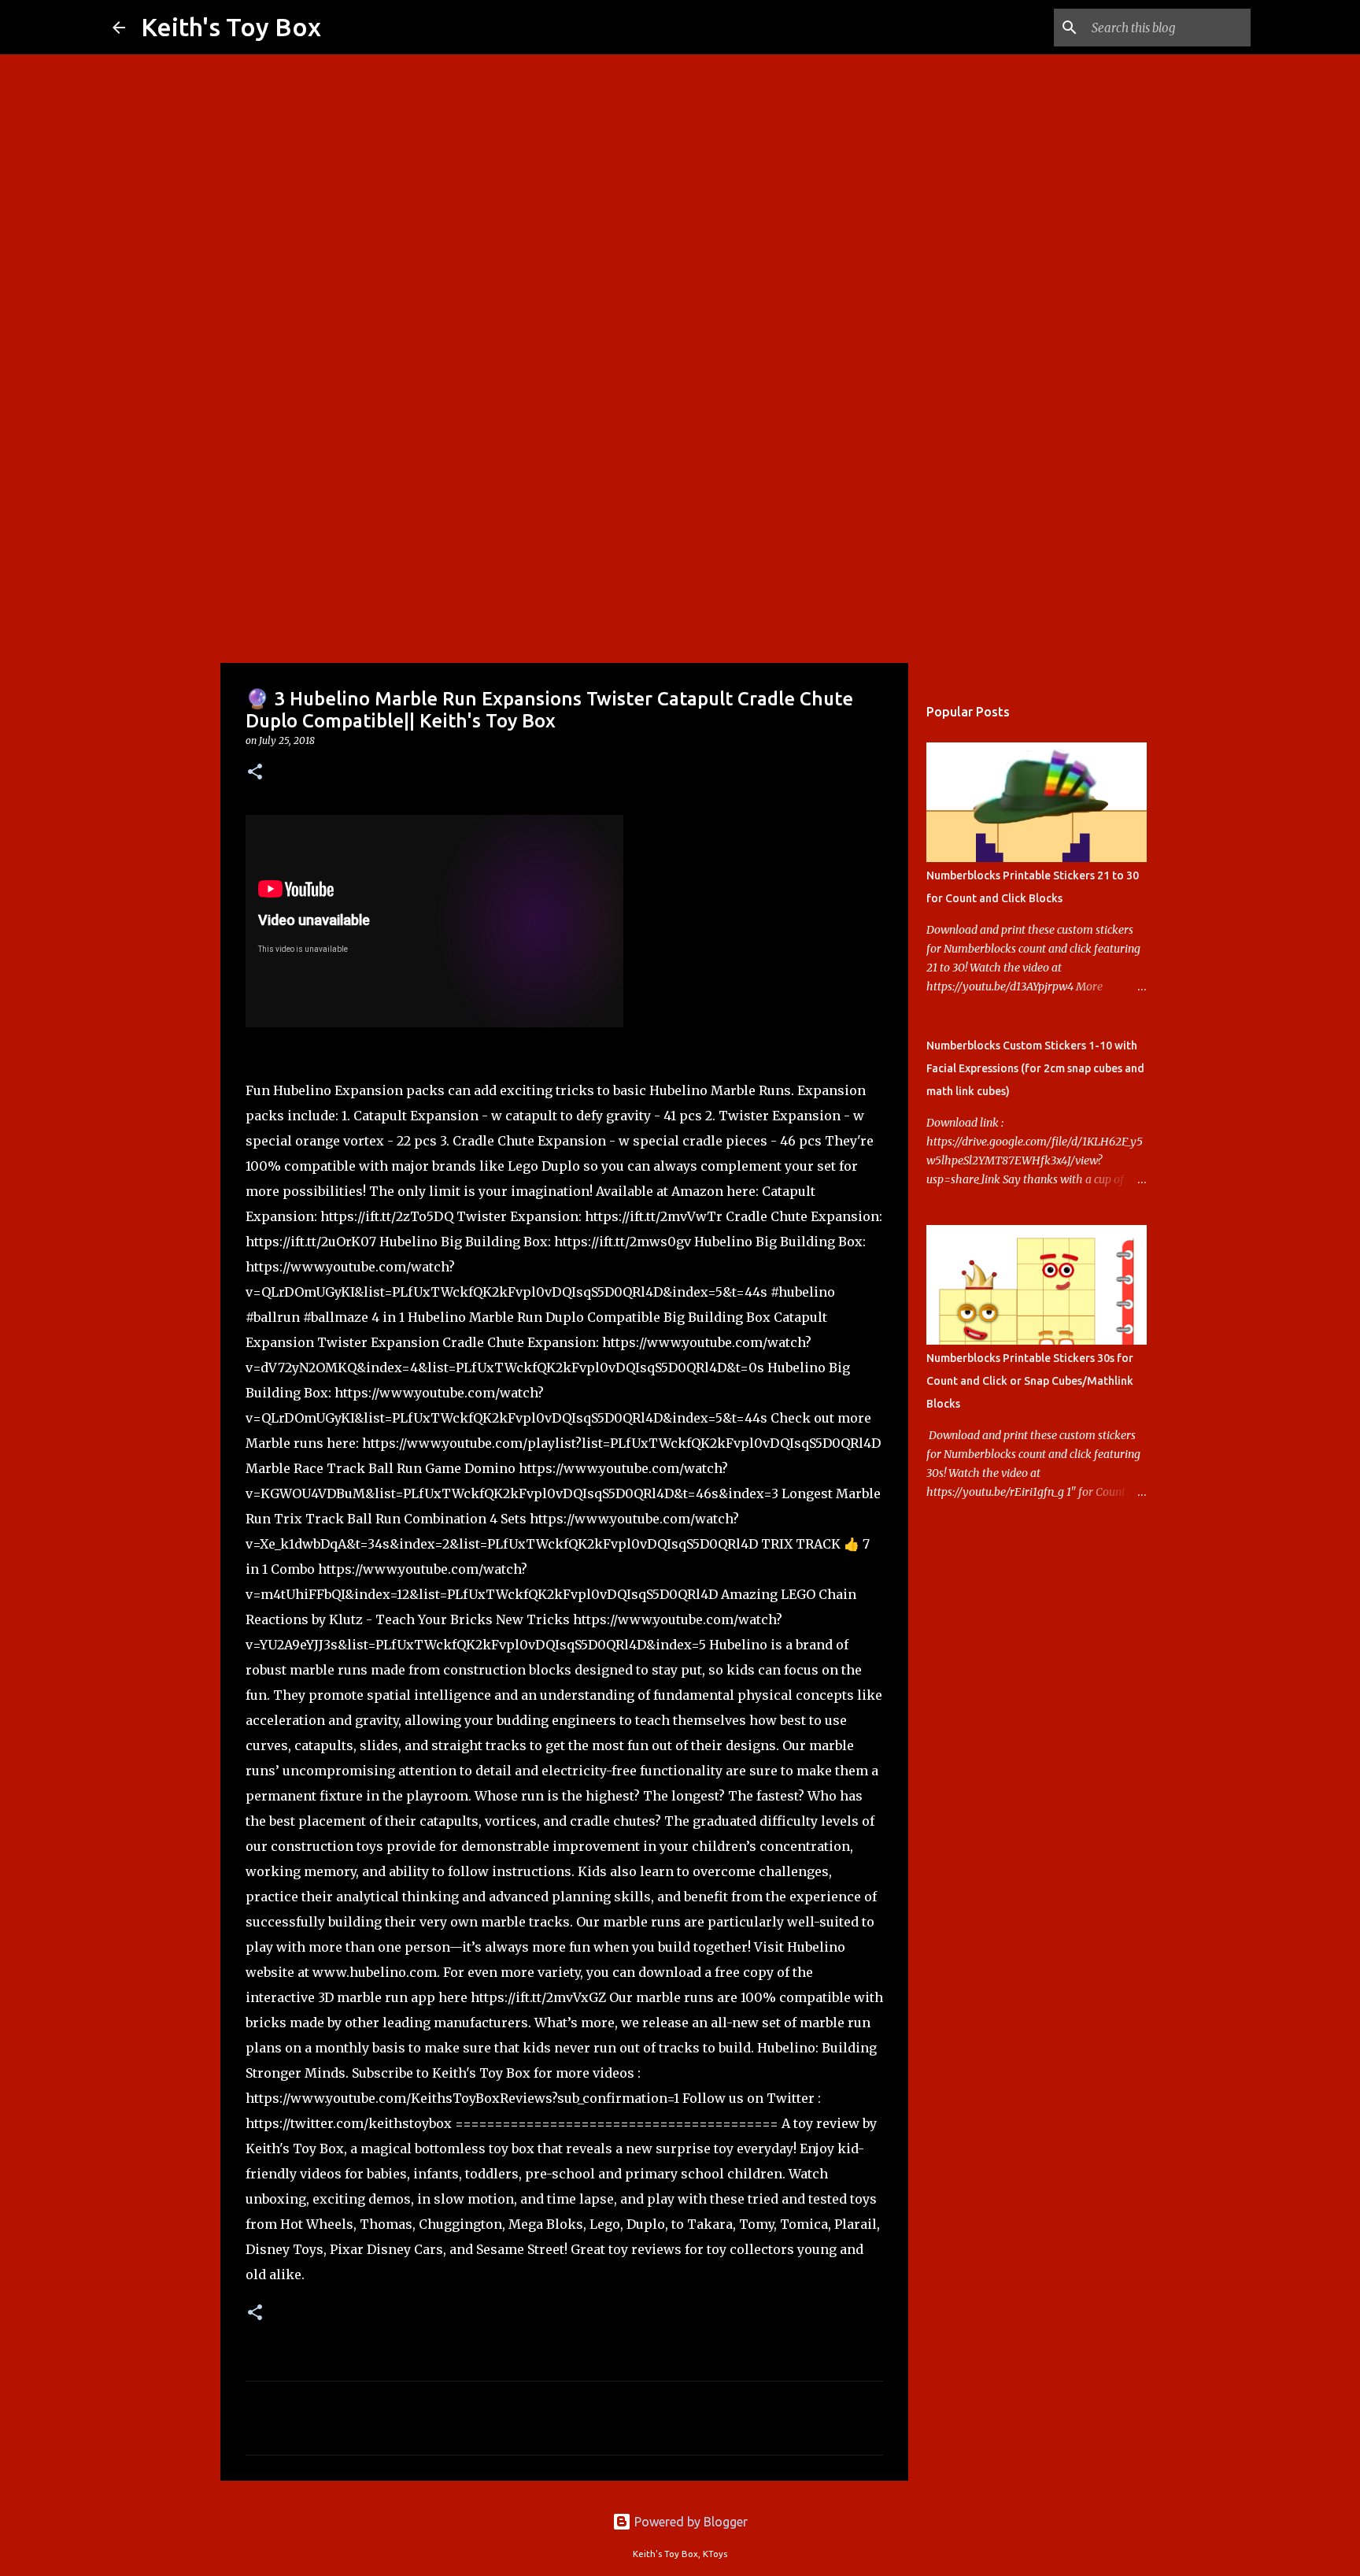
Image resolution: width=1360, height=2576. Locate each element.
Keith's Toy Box (231, 27)
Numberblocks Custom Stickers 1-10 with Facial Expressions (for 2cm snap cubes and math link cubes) (1035, 1068)
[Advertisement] (680, 539)
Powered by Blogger (689, 2522)
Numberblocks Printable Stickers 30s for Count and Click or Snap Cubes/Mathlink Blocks (1030, 1381)
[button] (255, 773)
